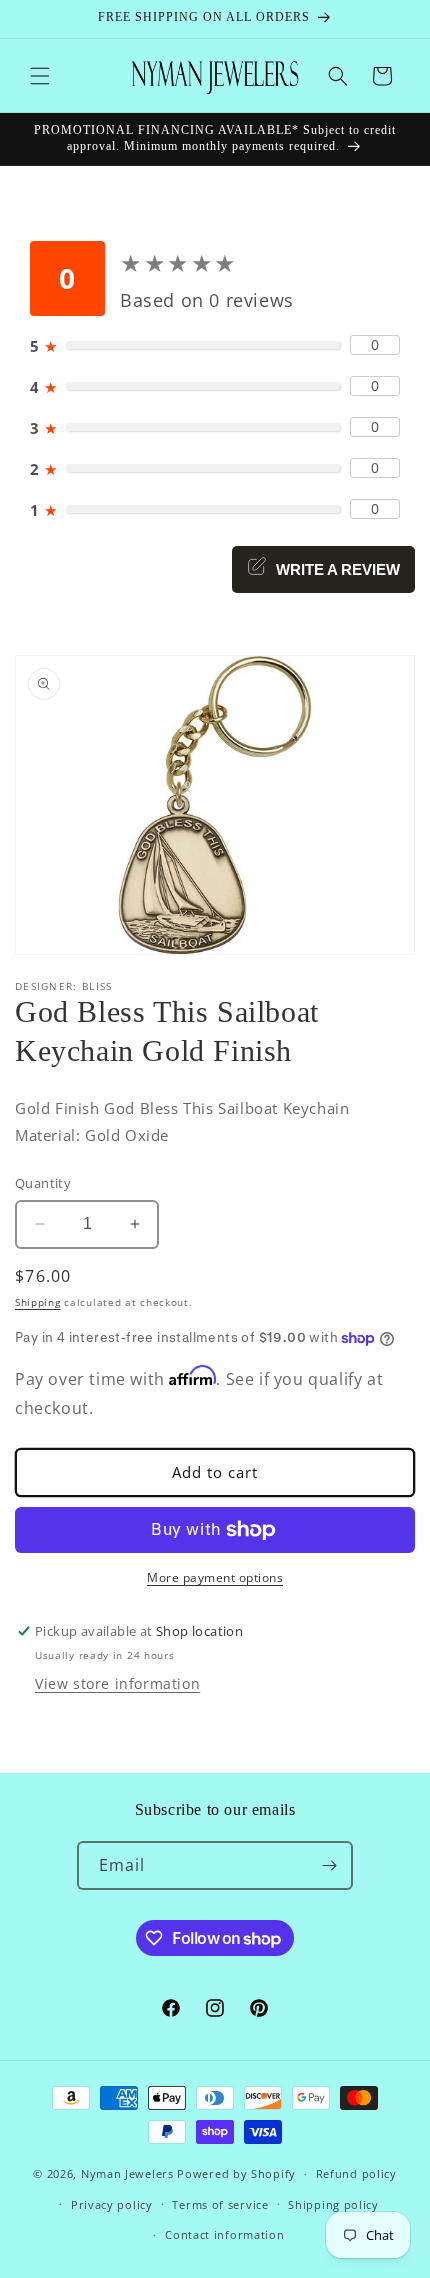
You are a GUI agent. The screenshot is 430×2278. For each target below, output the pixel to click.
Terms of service (220, 2204)
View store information (117, 1683)
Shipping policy (333, 2204)
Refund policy (356, 2173)
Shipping (38, 1302)
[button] (40, 76)
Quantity (43, 1183)
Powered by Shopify (236, 2173)
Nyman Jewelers (127, 2173)
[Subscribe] (329, 1865)
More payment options (215, 1577)
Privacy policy (112, 2204)
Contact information (224, 2234)
